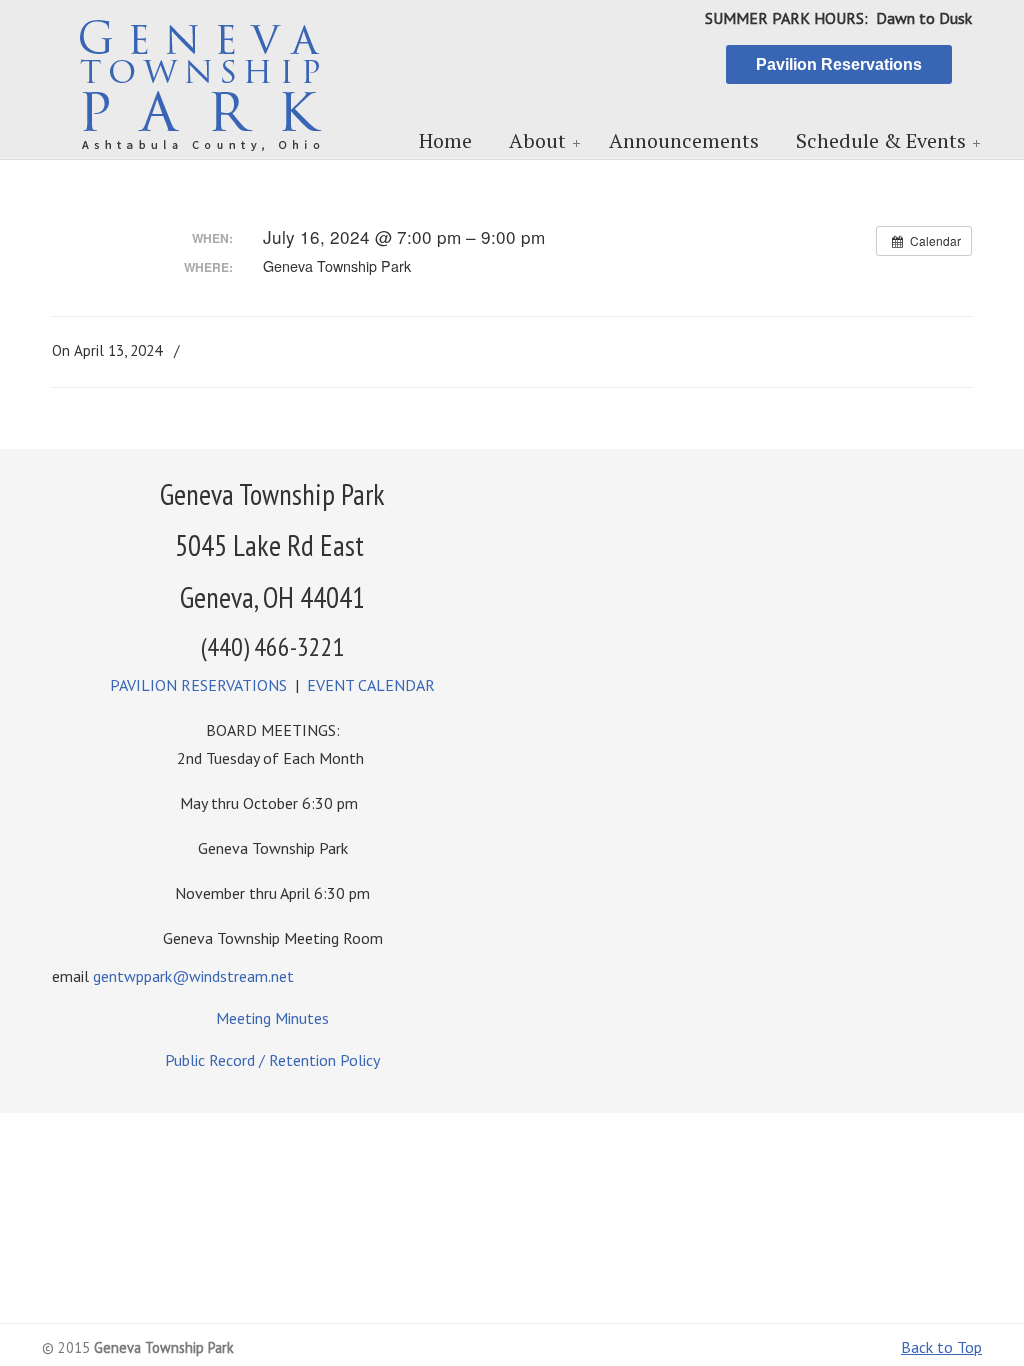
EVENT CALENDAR (371, 685)
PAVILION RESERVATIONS (198, 685)
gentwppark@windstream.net (193, 976)
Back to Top (941, 1347)
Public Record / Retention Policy (272, 1060)
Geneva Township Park (202, 81)
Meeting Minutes (272, 1018)
